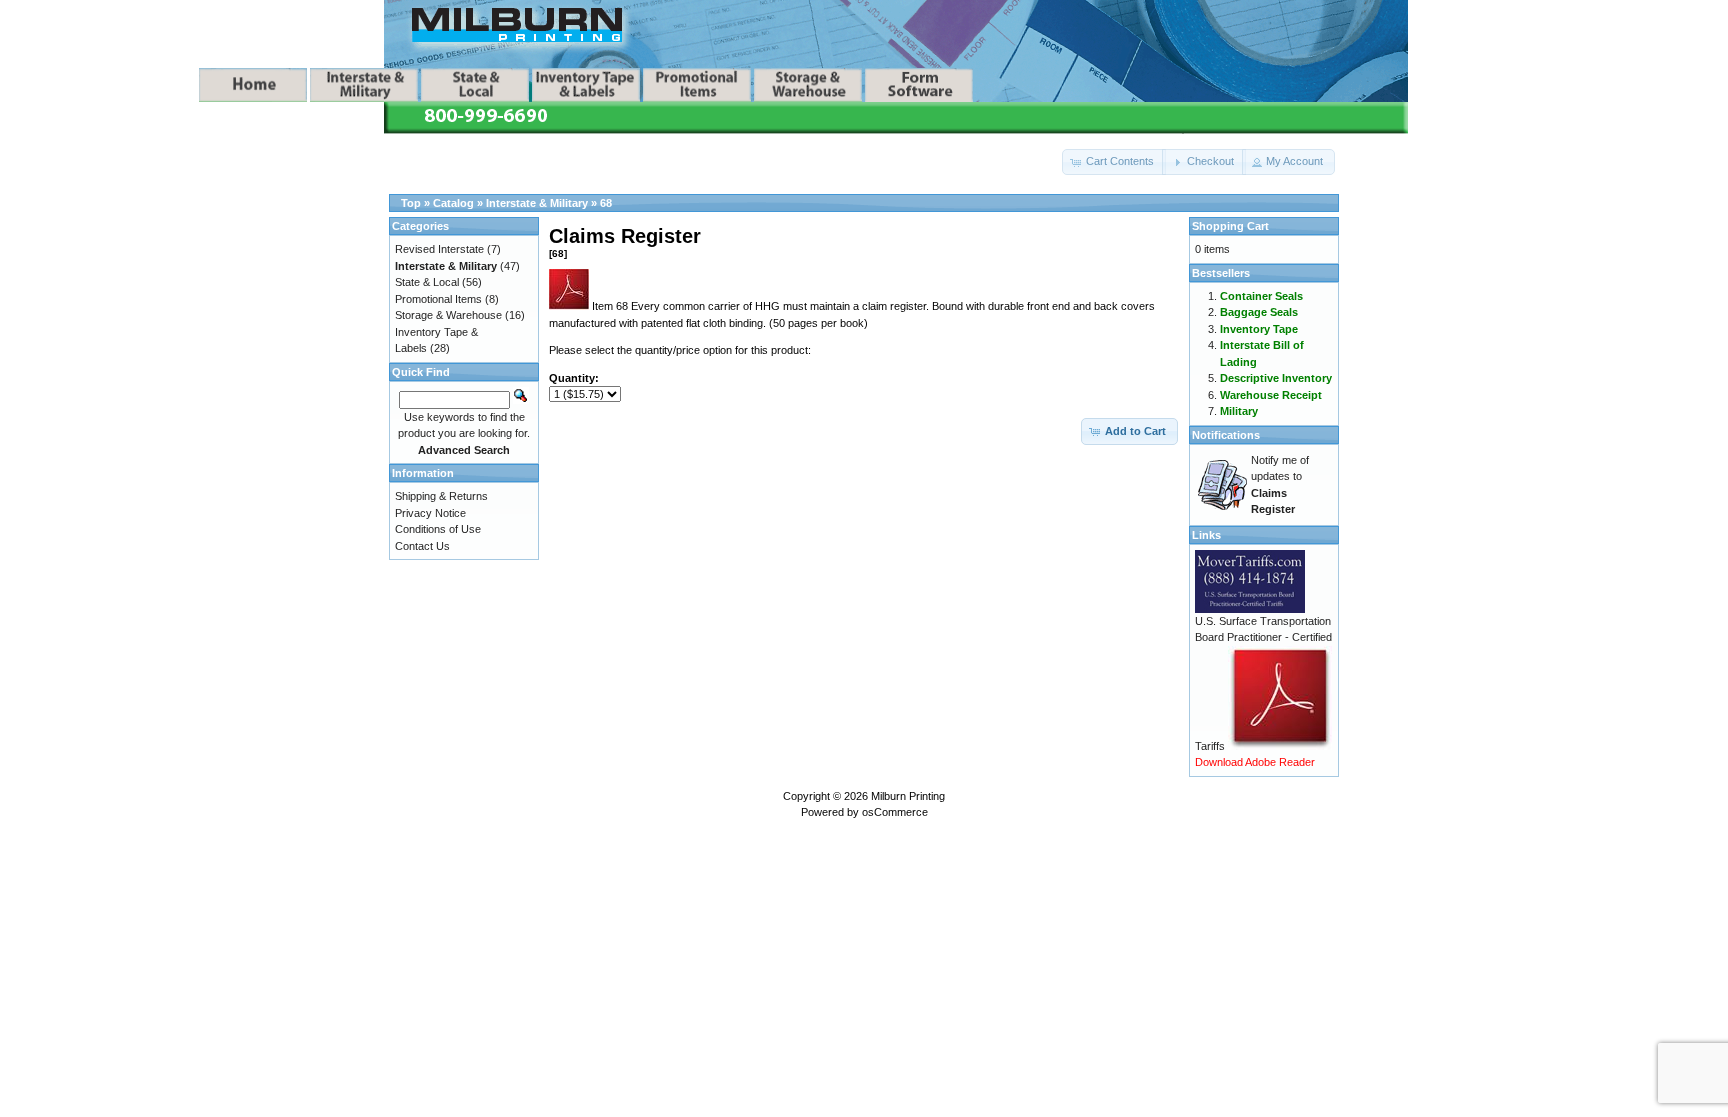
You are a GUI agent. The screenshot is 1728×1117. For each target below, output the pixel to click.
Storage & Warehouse (448, 315)
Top (411, 203)
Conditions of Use (438, 529)
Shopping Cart (1230, 226)
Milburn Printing (908, 796)
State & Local (427, 282)
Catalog (453, 203)
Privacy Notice (430, 513)
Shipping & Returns (441, 496)
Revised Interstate (439, 249)
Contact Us (422, 546)
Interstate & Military (537, 203)
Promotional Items (438, 299)
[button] (1114, 162)
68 (606, 203)
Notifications (1226, 435)
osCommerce (895, 812)
